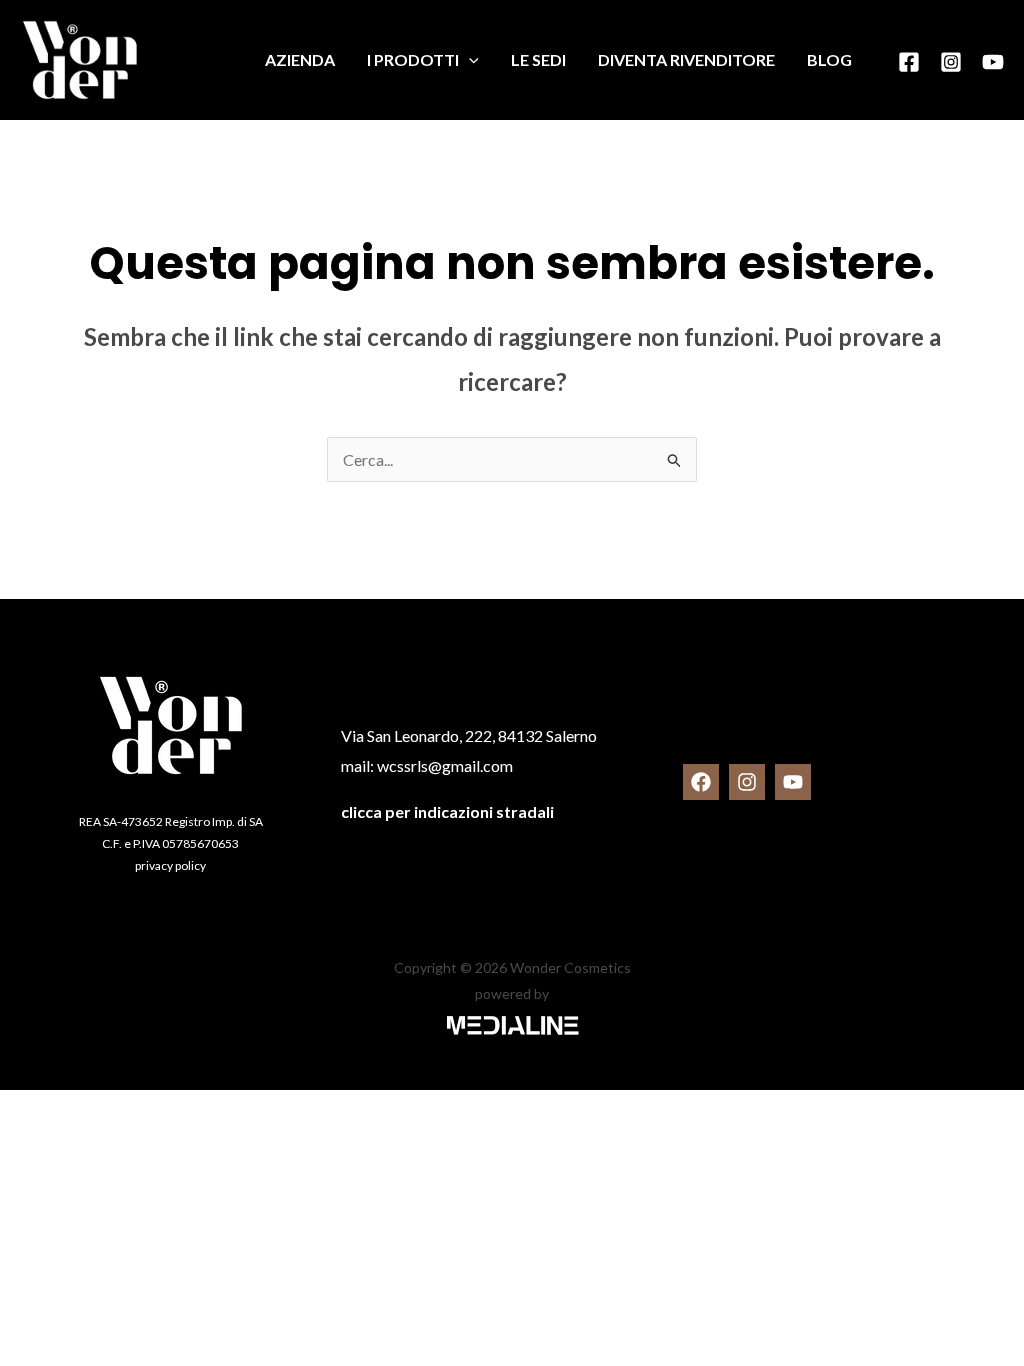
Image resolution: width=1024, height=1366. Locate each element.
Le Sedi (538, 59)
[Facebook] (909, 62)
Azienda (300, 59)
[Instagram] (951, 62)
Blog (829, 59)
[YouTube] (993, 62)
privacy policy (170, 865)
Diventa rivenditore (686, 59)
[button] (469, 60)
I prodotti (413, 59)
